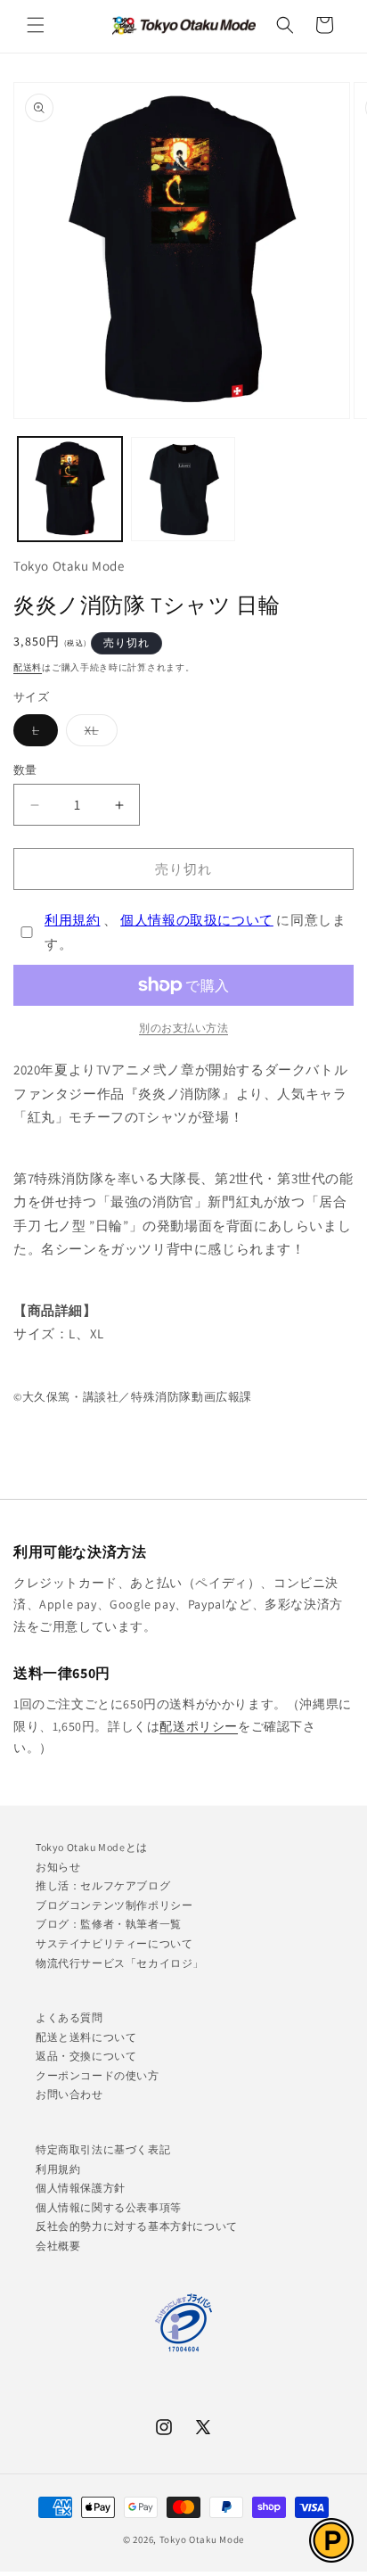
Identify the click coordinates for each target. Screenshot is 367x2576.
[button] (36, 25)
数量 (25, 770)
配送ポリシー (199, 1726)
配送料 (28, 667)
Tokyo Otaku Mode (202, 2539)
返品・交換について (86, 2056)
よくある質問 (69, 2017)
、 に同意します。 (195, 932)
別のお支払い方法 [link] (183, 1028)
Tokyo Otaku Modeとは (92, 1847)
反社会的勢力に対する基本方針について (137, 2226)
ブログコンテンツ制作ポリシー (114, 1905)
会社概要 (58, 2246)
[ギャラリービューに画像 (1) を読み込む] (70, 489)
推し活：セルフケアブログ (103, 1885)
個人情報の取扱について (197, 920)
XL (98, 734)
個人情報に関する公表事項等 (109, 2207)
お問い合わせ (69, 2094)
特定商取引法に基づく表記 (103, 2149)
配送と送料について (86, 2037)
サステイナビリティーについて (114, 1943)
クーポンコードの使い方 (98, 2075)
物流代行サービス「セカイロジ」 (120, 1963)
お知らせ (58, 1867)
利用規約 (72, 920)
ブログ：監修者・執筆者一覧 (109, 1924)
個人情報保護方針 (81, 2188)
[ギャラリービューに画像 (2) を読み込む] (183, 489)
